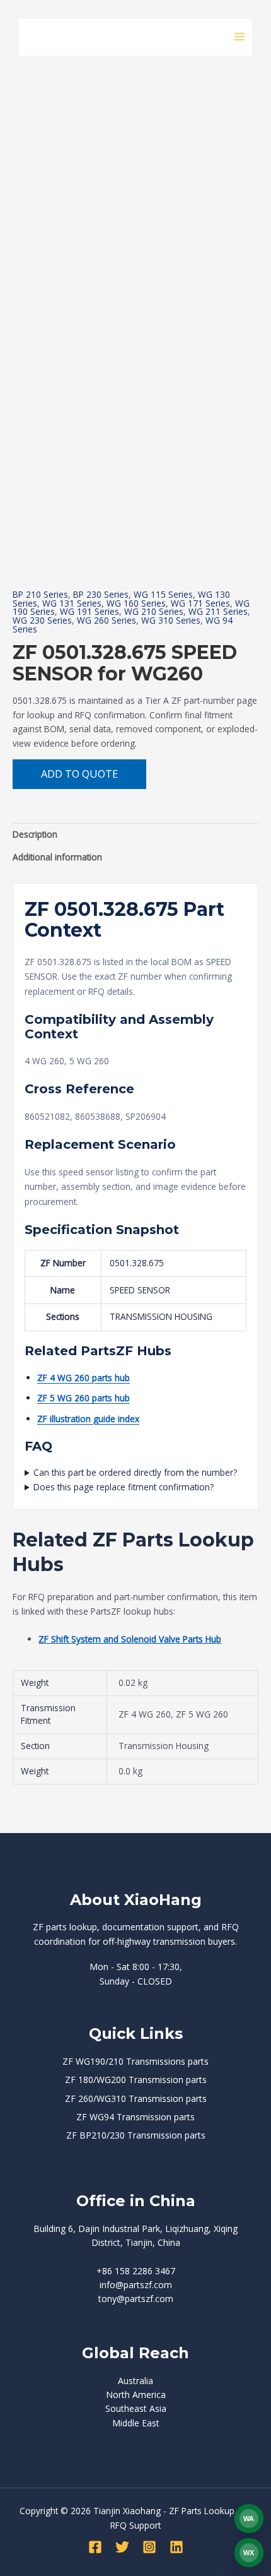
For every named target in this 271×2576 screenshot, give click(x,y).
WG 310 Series (171, 620)
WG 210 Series (154, 611)
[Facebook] (95, 2547)
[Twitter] (122, 2547)
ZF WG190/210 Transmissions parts (135, 2061)
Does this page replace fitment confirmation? (124, 1487)
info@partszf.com (136, 2285)
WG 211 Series (218, 611)
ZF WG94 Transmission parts (135, 2117)
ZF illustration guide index (88, 1419)
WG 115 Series (163, 594)
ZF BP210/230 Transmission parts (136, 2135)
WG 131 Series (72, 603)
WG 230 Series (42, 620)
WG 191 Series (89, 611)
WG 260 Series (107, 620)
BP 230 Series (101, 594)
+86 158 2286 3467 (136, 2271)
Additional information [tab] (57, 857)
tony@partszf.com (136, 2299)
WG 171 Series (200, 603)
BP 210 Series (40, 594)
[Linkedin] (176, 2547)
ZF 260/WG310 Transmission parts (136, 2098)
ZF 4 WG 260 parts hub (84, 1378)
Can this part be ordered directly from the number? (135, 1472)
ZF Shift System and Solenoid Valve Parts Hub (130, 1639)
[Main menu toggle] (240, 37)
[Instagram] (149, 2547)
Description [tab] (35, 834)
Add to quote (79, 774)
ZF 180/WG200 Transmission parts (136, 2080)
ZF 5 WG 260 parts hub (84, 1398)
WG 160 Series (136, 603)
